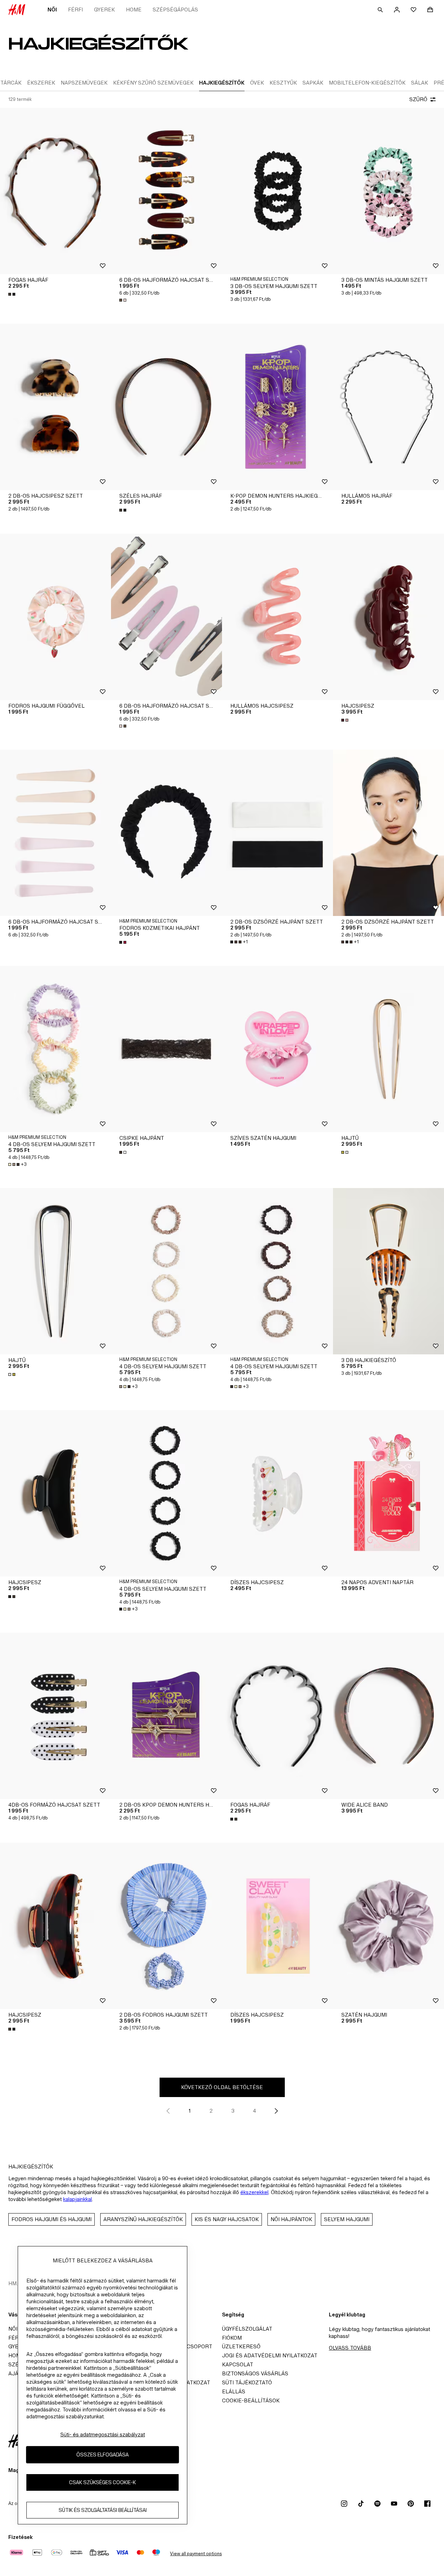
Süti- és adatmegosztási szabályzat (103, 2434)
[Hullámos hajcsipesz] (277, 617)
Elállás (234, 2391)
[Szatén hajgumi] (388, 1926)
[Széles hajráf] (166, 407)
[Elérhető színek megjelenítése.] (12, 294)
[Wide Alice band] (388, 1716)
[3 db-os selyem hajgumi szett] (277, 191)
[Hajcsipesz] (388, 617)
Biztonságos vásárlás (255, 2373)
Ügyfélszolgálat (247, 2329)
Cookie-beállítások (251, 2400)
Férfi (75, 10)
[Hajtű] (388, 1049)
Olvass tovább (350, 2348)
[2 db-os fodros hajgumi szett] (166, 1926)
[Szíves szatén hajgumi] (277, 1049)
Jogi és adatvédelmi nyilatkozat (270, 2355)
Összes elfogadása (103, 2455)
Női (52, 10)
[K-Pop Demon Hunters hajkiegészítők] (277, 407)
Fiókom (232, 2338)
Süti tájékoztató (247, 2382)
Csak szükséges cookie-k (103, 2483)
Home (134, 10)
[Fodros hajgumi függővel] (55, 617)
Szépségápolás (175, 10)
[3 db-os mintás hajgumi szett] (388, 191)
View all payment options (196, 2554)
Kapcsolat (238, 2364)
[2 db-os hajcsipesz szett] (55, 407)
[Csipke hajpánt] (166, 1049)
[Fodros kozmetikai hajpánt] (166, 833)
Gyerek (104, 10)
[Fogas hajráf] (55, 191)
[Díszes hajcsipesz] (277, 1493)
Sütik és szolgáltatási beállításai (103, 2510)
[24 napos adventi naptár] (388, 1493)
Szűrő (418, 99)
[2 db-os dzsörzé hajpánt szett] (277, 833)
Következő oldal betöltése (222, 2087)
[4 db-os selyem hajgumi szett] (55, 1049)
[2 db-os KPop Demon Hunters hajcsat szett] (166, 1716)
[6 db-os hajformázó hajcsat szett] (166, 191)
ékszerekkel (254, 2192)
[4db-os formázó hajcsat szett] (55, 1716)
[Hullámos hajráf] (388, 407)
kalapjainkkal (78, 2199)
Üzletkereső (241, 2346)
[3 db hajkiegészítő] (388, 1271)
